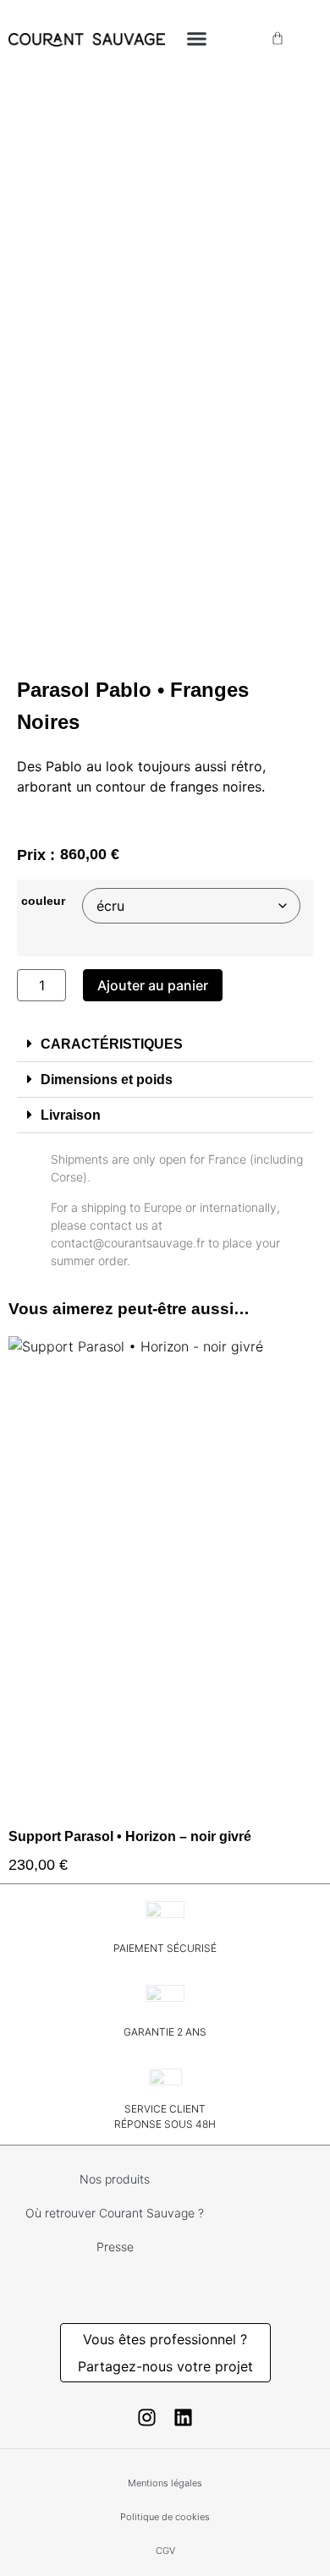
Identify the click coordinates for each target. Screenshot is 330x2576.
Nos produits (115, 2179)
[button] (197, 38)
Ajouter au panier (153, 985)
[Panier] (278, 38)
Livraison (71, 1115)
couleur (43, 901)
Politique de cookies (165, 2517)
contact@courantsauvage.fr (128, 1243)
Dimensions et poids (107, 1080)
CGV (165, 2551)
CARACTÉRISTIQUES (112, 1044)
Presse (115, 2247)
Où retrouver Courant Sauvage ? (115, 2213)
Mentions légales (165, 2483)
